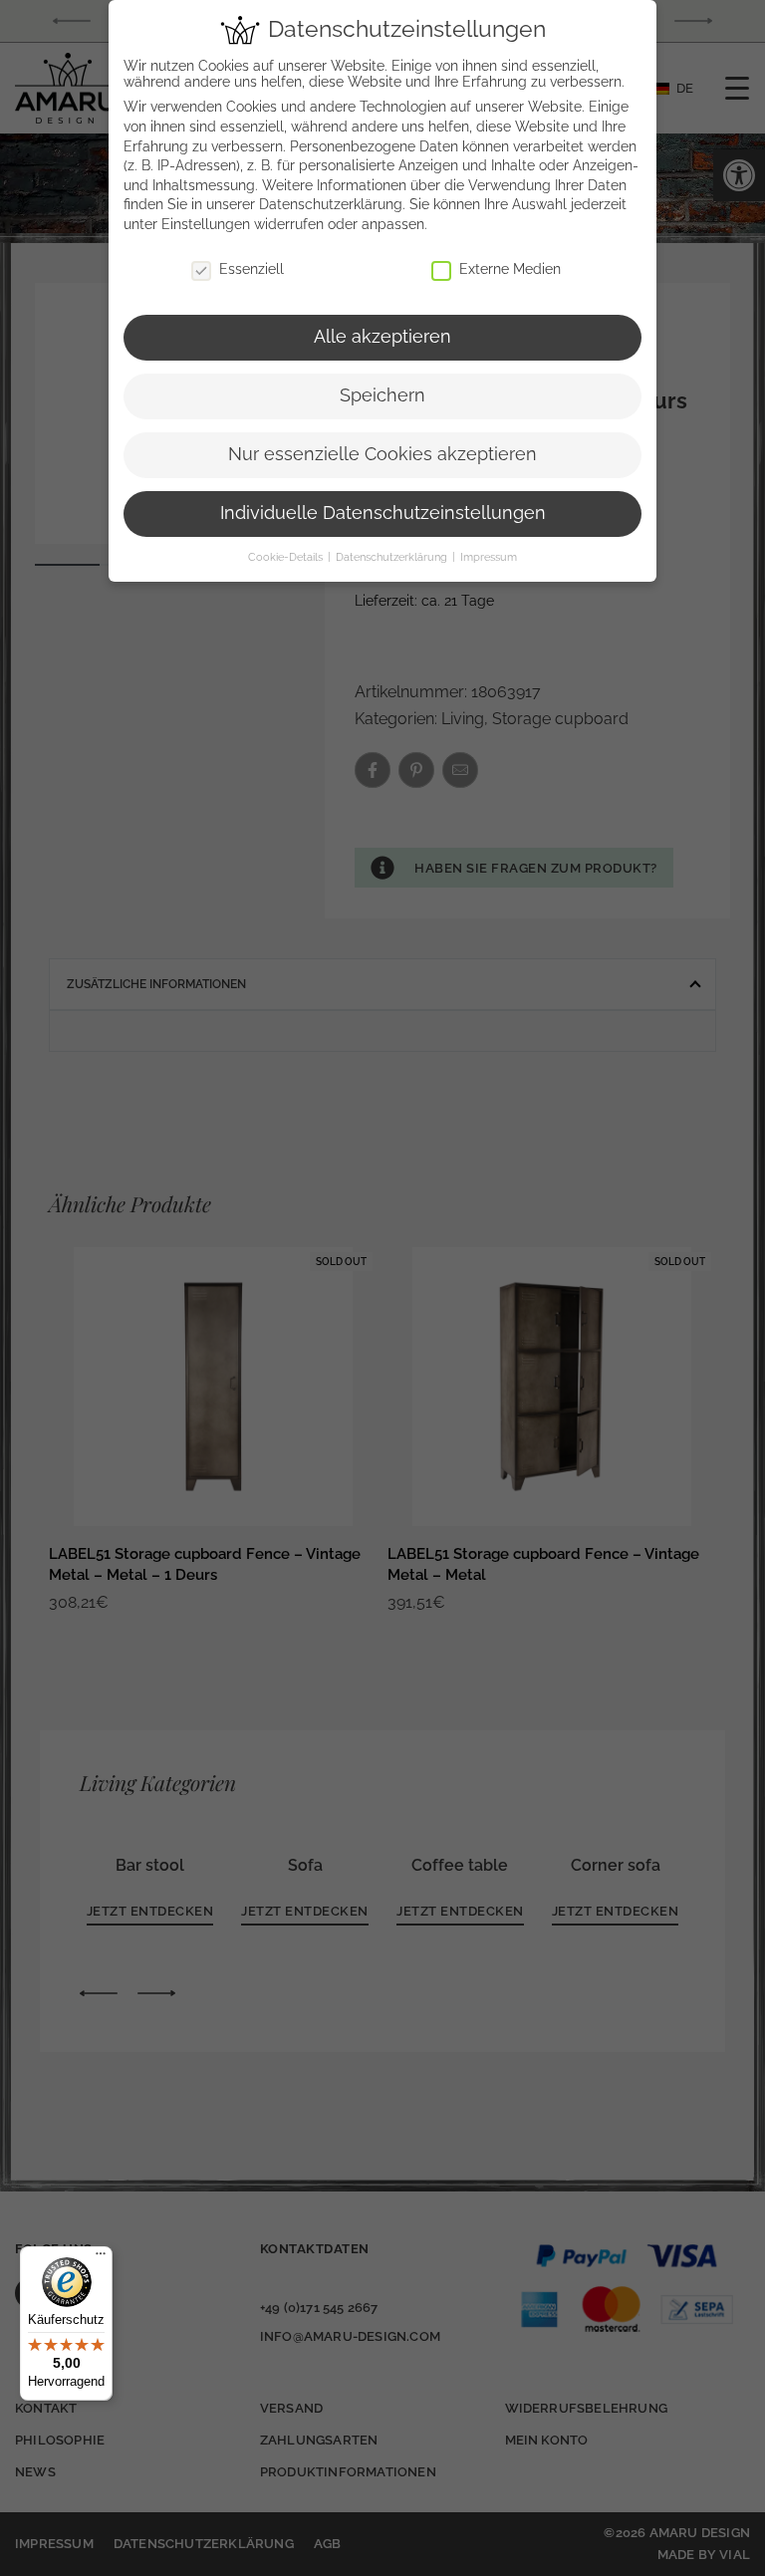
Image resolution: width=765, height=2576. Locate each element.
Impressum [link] (489, 557)
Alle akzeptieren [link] (382, 337)
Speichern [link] (382, 395)
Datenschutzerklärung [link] (331, 204)
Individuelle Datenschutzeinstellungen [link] (383, 513)
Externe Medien (510, 269)
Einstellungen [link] (206, 224)
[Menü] (101, 2258)
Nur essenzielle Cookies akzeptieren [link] (382, 454)
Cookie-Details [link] (287, 557)
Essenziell (252, 269)
